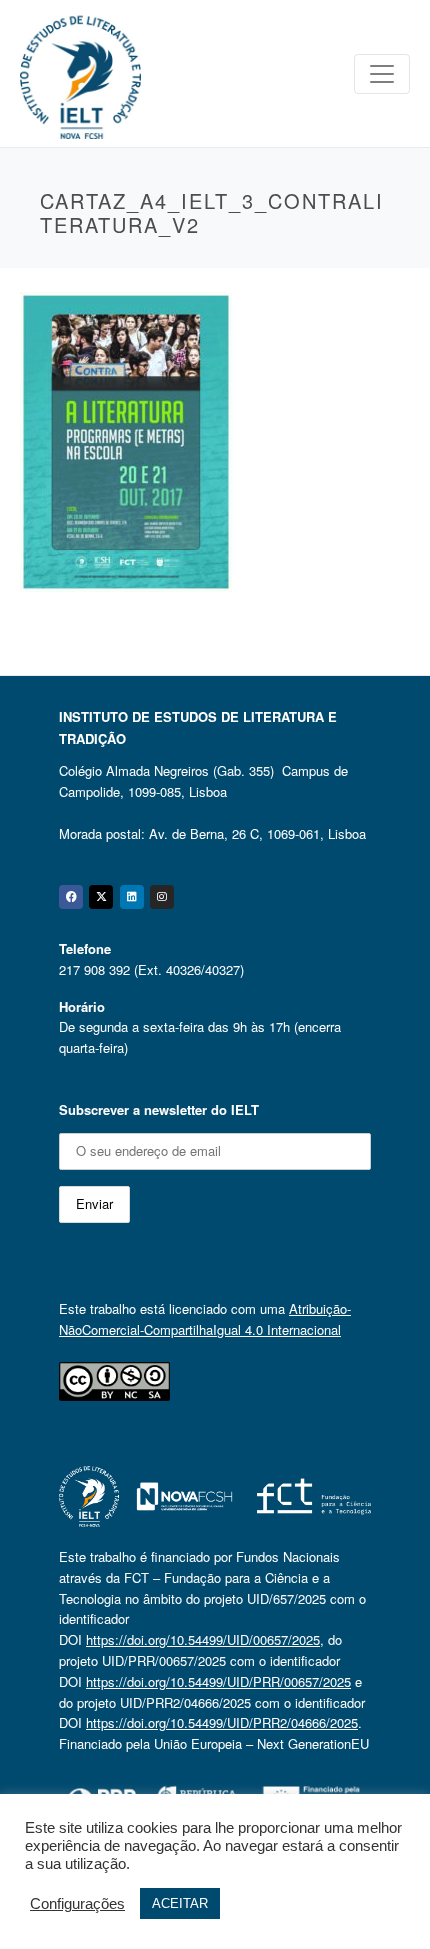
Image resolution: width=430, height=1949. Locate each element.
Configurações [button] (77, 1904)
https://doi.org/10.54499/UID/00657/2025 (203, 1639)
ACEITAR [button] (180, 1903)
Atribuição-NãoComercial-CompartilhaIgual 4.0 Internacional (205, 1319)
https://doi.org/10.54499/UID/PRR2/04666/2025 (222, 1722)
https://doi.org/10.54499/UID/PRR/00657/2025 (218, 1681)
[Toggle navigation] (382, 74)
